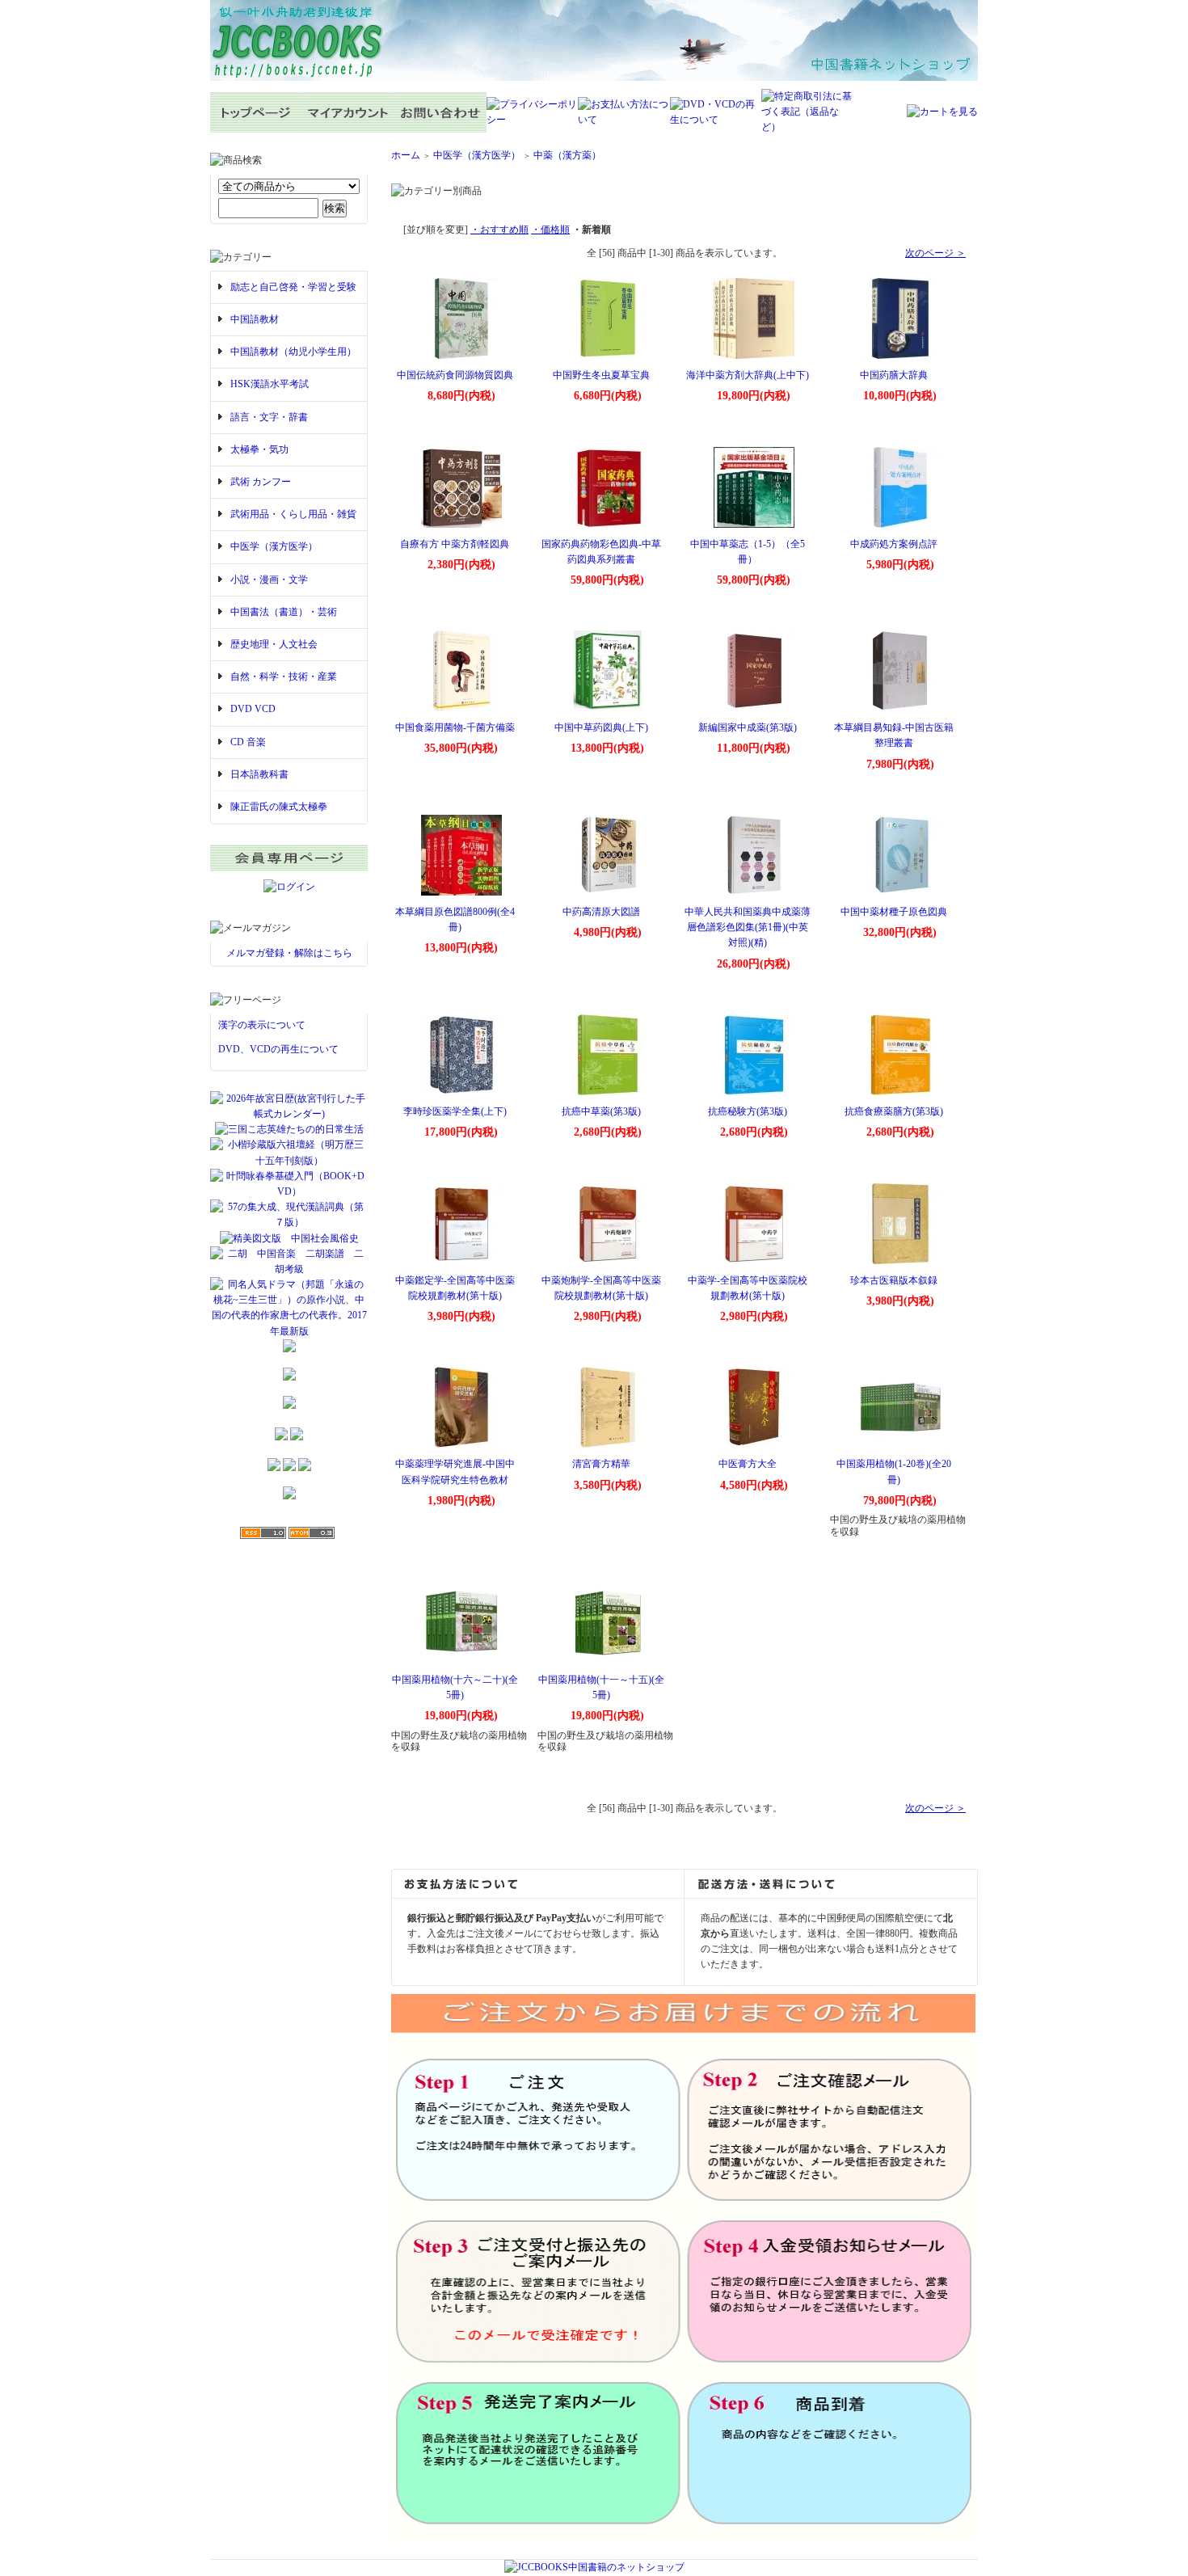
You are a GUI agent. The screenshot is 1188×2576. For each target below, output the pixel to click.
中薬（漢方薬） (567, 155)
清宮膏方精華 (601, 1464)
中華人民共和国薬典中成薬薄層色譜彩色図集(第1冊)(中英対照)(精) (748, 927)
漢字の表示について (262, 1025)
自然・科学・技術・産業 (284, 677)
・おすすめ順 (499, 230)
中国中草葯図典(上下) (601, 727)
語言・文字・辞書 (269, 417)
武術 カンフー (261, 482)
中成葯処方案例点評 (894, 544)
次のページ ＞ (935, 253)
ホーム (406, 155)
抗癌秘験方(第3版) (748, 1111)
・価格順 (550, 230)
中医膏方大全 (748, 1464)
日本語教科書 (259, 774)
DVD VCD (253, 709)
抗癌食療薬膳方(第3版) (894, 1111)
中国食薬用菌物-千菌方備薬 (455, 727)
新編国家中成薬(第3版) (748, 727)
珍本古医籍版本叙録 (894, 1280)
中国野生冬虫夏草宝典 (601, 375)
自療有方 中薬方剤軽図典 (455, 544)
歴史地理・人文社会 (274, 644)
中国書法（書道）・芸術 (284, 612)
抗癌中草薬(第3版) (601, 1111)
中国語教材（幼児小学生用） (293, 352)
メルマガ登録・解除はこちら (289, 953)
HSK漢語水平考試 (270, 384)
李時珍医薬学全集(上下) (455, 1111)
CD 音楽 (248, 742)
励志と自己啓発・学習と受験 (293, 287)
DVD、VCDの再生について (278, 1049)
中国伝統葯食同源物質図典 (455, 375)
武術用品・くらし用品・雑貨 (293, 514)
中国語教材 (255, 319)
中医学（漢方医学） (274, 546)
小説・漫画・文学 (269, 580)
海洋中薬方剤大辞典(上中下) (748, 375)
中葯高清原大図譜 (601, 912)
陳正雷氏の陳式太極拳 (279, 807)
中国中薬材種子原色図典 (894, 912)
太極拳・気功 (259, 449)
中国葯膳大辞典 (894, 375)
